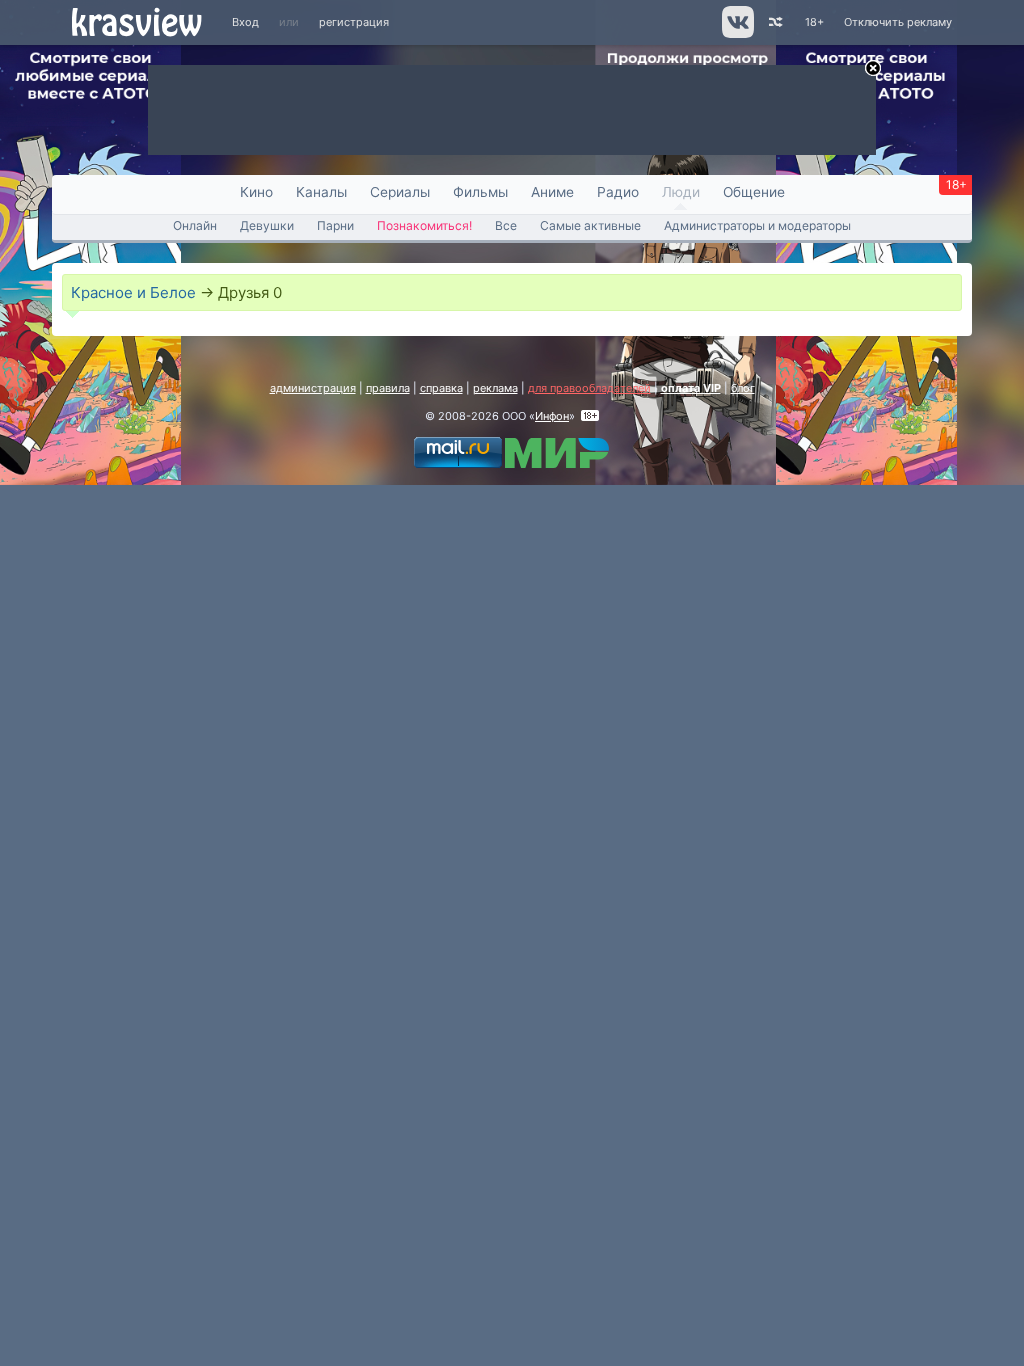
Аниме (552, 192)
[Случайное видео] (774, 22)
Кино (256, 192)
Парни (335, 225)
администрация (313, 388)
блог (743, 388)
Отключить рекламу (898, 22)
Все (506, 225)
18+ (814, 22)
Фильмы (480, 192)
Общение (754, 192)
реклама (495, 388)
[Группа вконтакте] (736, 34)
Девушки (267, 225)
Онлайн (195, 225)
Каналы (321, 192)
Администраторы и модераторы (757, 225)
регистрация (354, 22)
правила (388, 388)
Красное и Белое (133, 292)
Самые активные (590, 225)
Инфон (552, 416)
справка (441, 388)
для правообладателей (589, 388)
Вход (245, 22)
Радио (618, 192)
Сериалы (400, 192)
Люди (681, 192)
